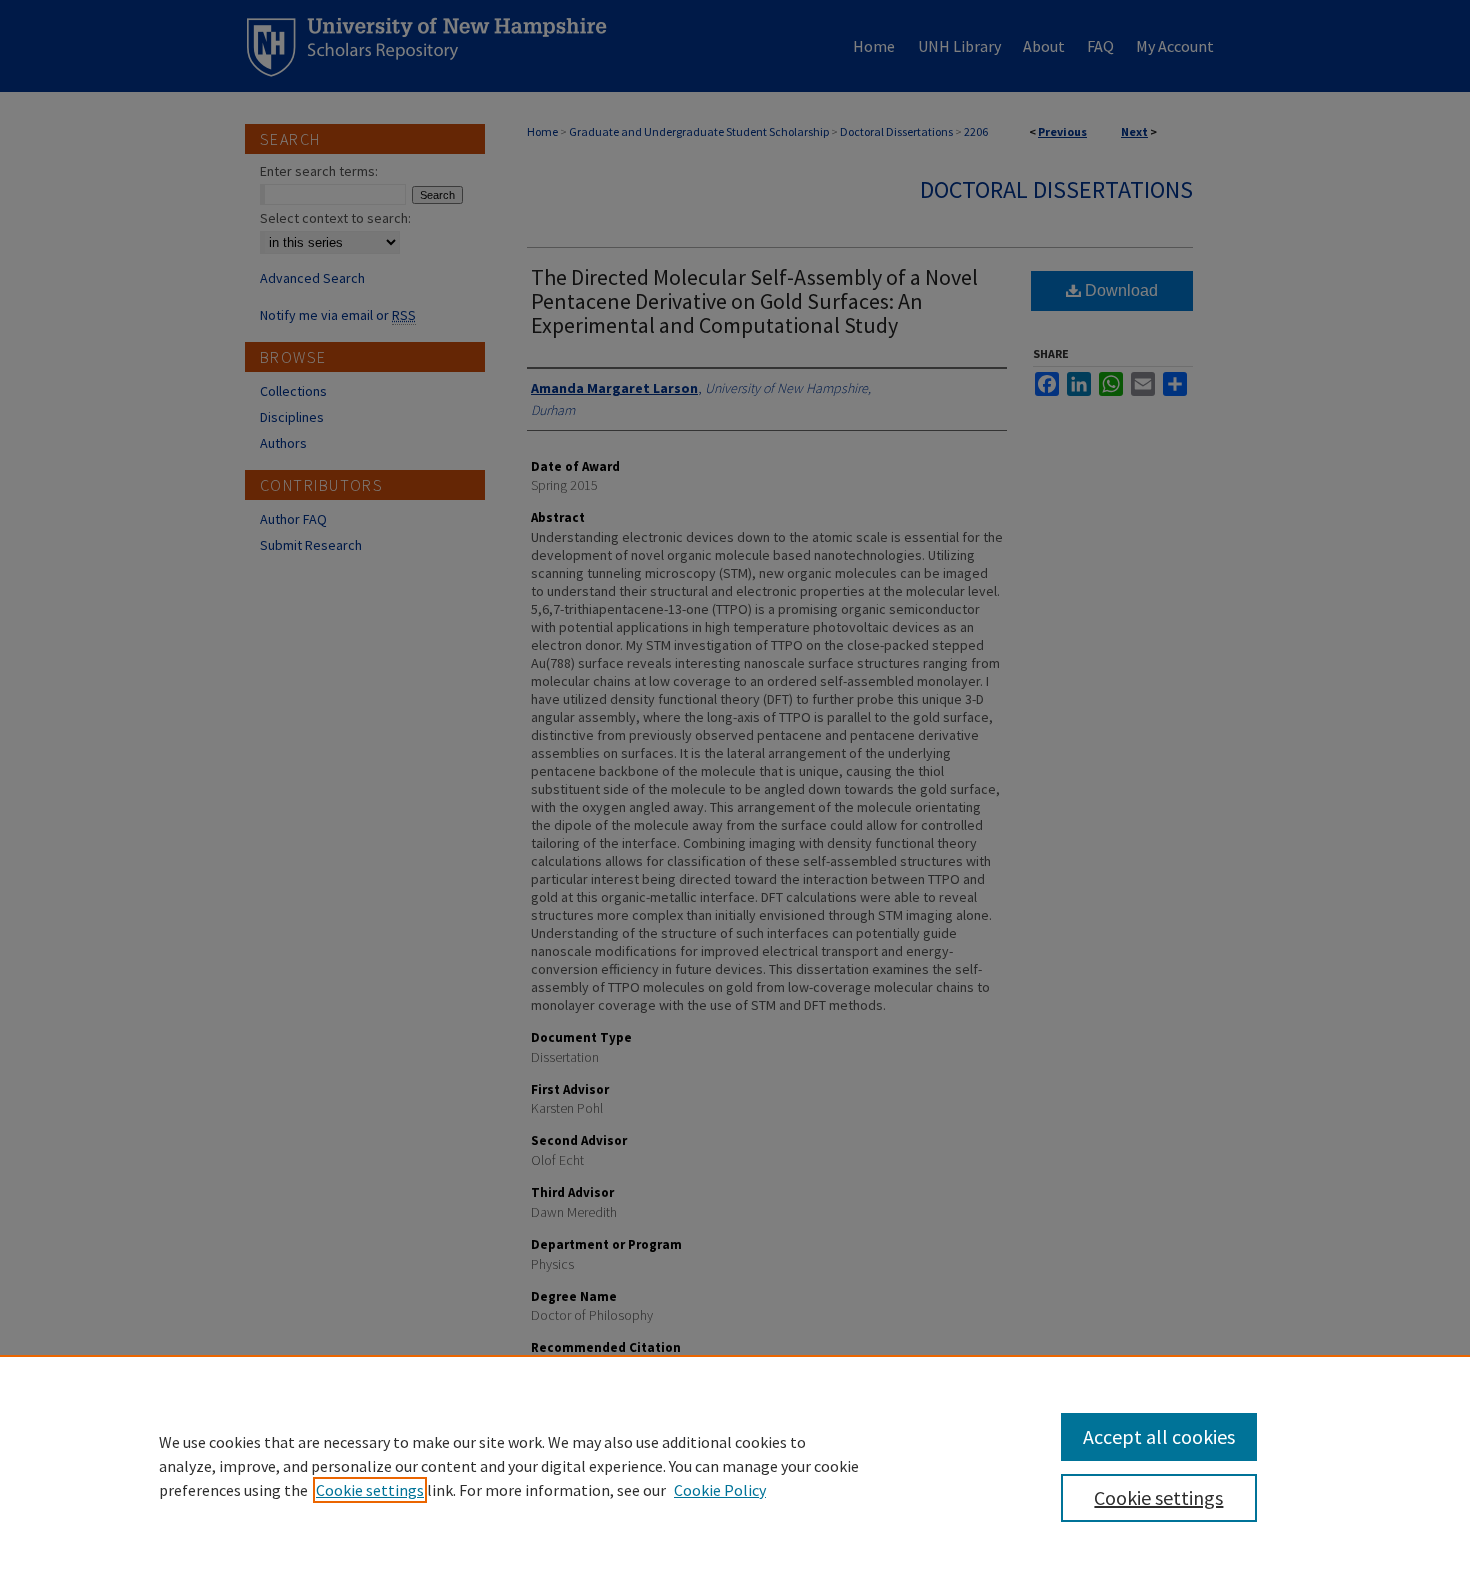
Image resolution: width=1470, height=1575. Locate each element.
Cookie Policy (720, 1490)
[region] (735, 1465)
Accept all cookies (1159, 1436)
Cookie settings (370, 1490)
